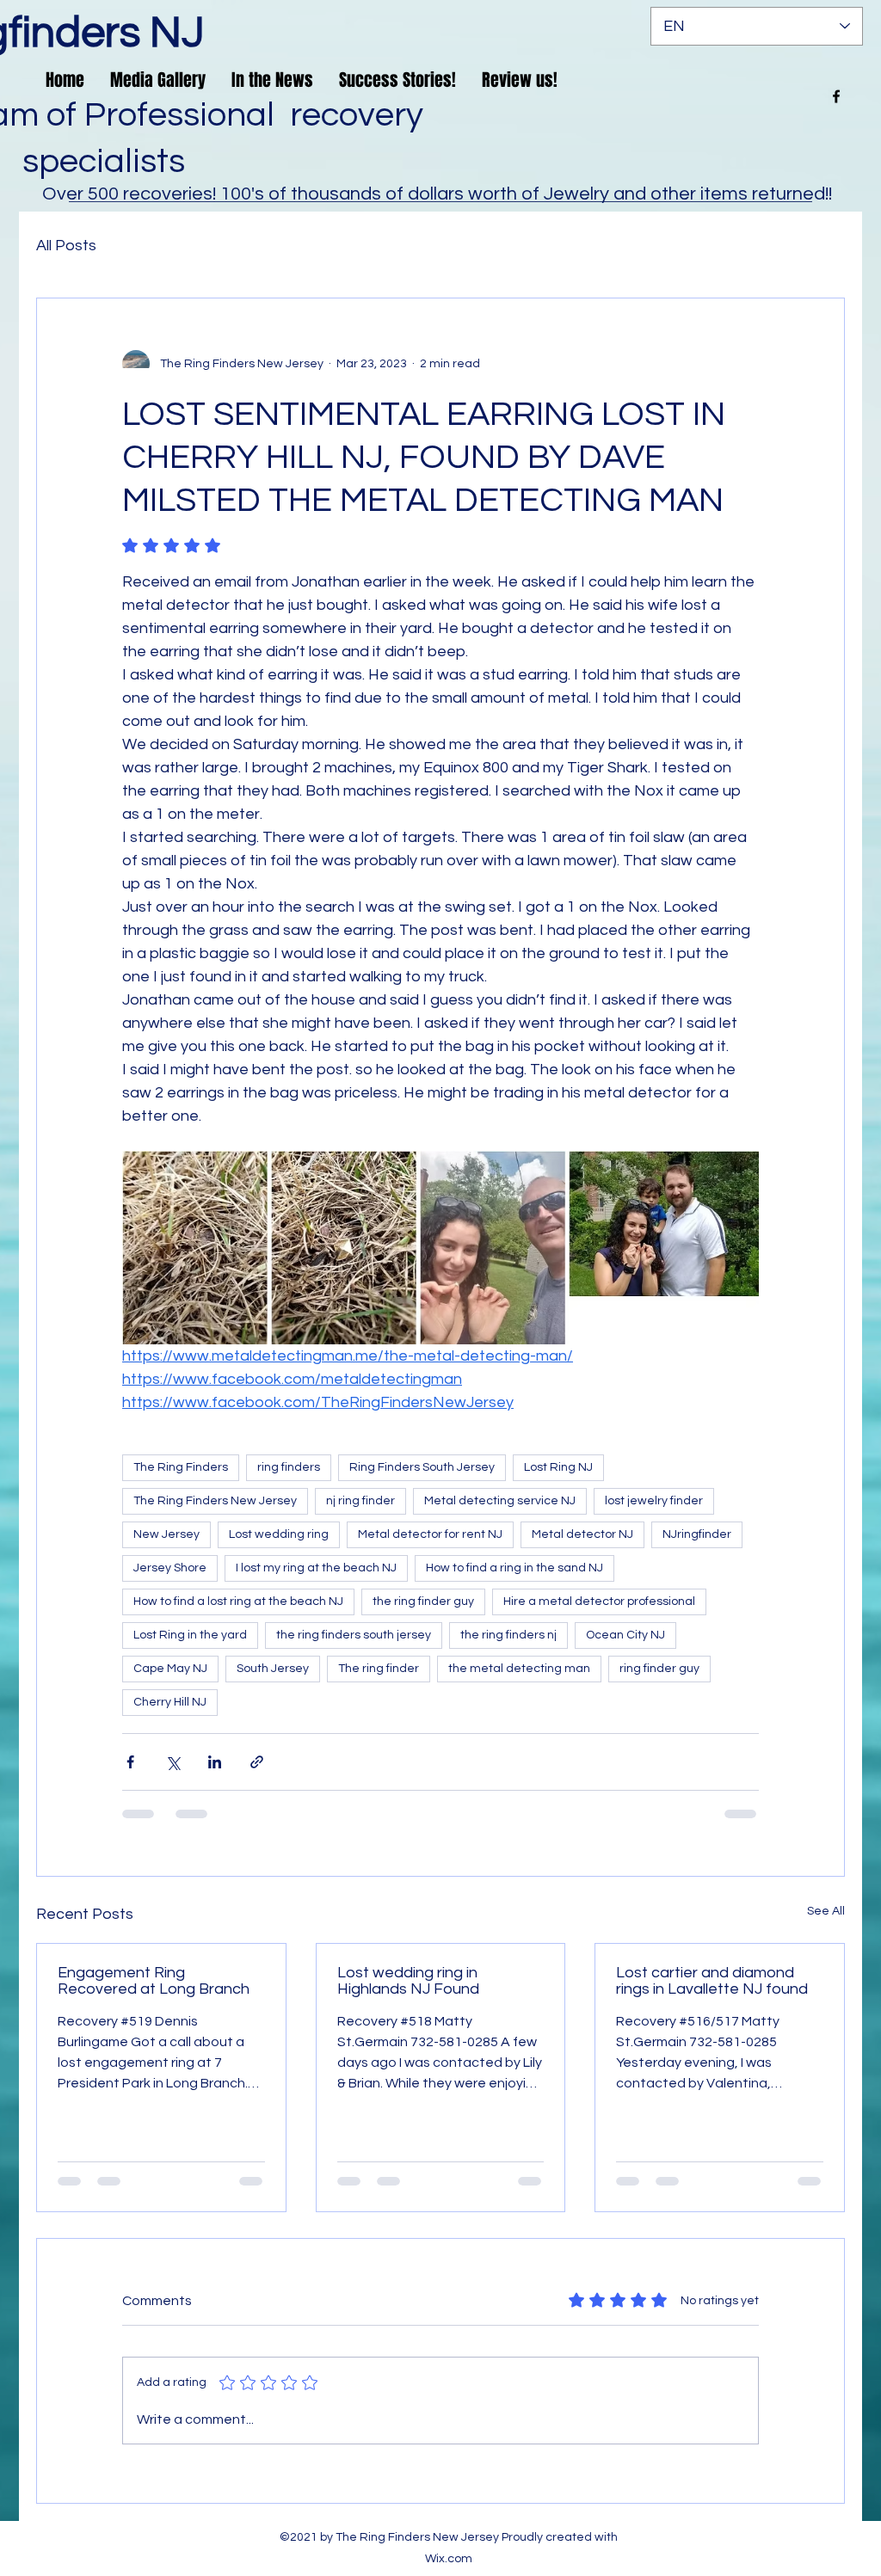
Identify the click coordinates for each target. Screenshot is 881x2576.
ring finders (289, 1467)
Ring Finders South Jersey (422, 1467)
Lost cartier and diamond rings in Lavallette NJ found (712, 1981)
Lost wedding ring (279, 1534)
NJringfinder (697, 1534)
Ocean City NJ (625, 1635)
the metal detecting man (519, 1669)
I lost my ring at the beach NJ (316, 1568)
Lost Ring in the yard (190, 1635)
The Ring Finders (181, 1467)
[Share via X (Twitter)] (173, 1762)
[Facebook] (836, 96)
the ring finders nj (508, 1635)
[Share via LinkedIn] (215, 1762)
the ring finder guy (423, 1602)
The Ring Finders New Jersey (215, 1501)
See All (826, 1911)
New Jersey (166, 1534)
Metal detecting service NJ (500, 1501)
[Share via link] (257, 1762)
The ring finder (379, 1669)
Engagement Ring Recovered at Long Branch (154, 1981)
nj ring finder (360, 1501)
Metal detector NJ (582, 1534)
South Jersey (273, 1669)
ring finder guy (659, 1669)
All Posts (66, 246)
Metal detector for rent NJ (430, 1534)
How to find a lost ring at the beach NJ (238, 1602)
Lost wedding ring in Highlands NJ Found (408, 1981)
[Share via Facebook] (130, 1762)
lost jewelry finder (654, 1501)
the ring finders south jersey (354, 1635)
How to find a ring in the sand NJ (514, 1568)
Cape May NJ (170, 1669)
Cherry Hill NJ (170, 1702)
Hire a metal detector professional (599, 1602)
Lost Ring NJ (558, 1467)
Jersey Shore (170, 1568)
